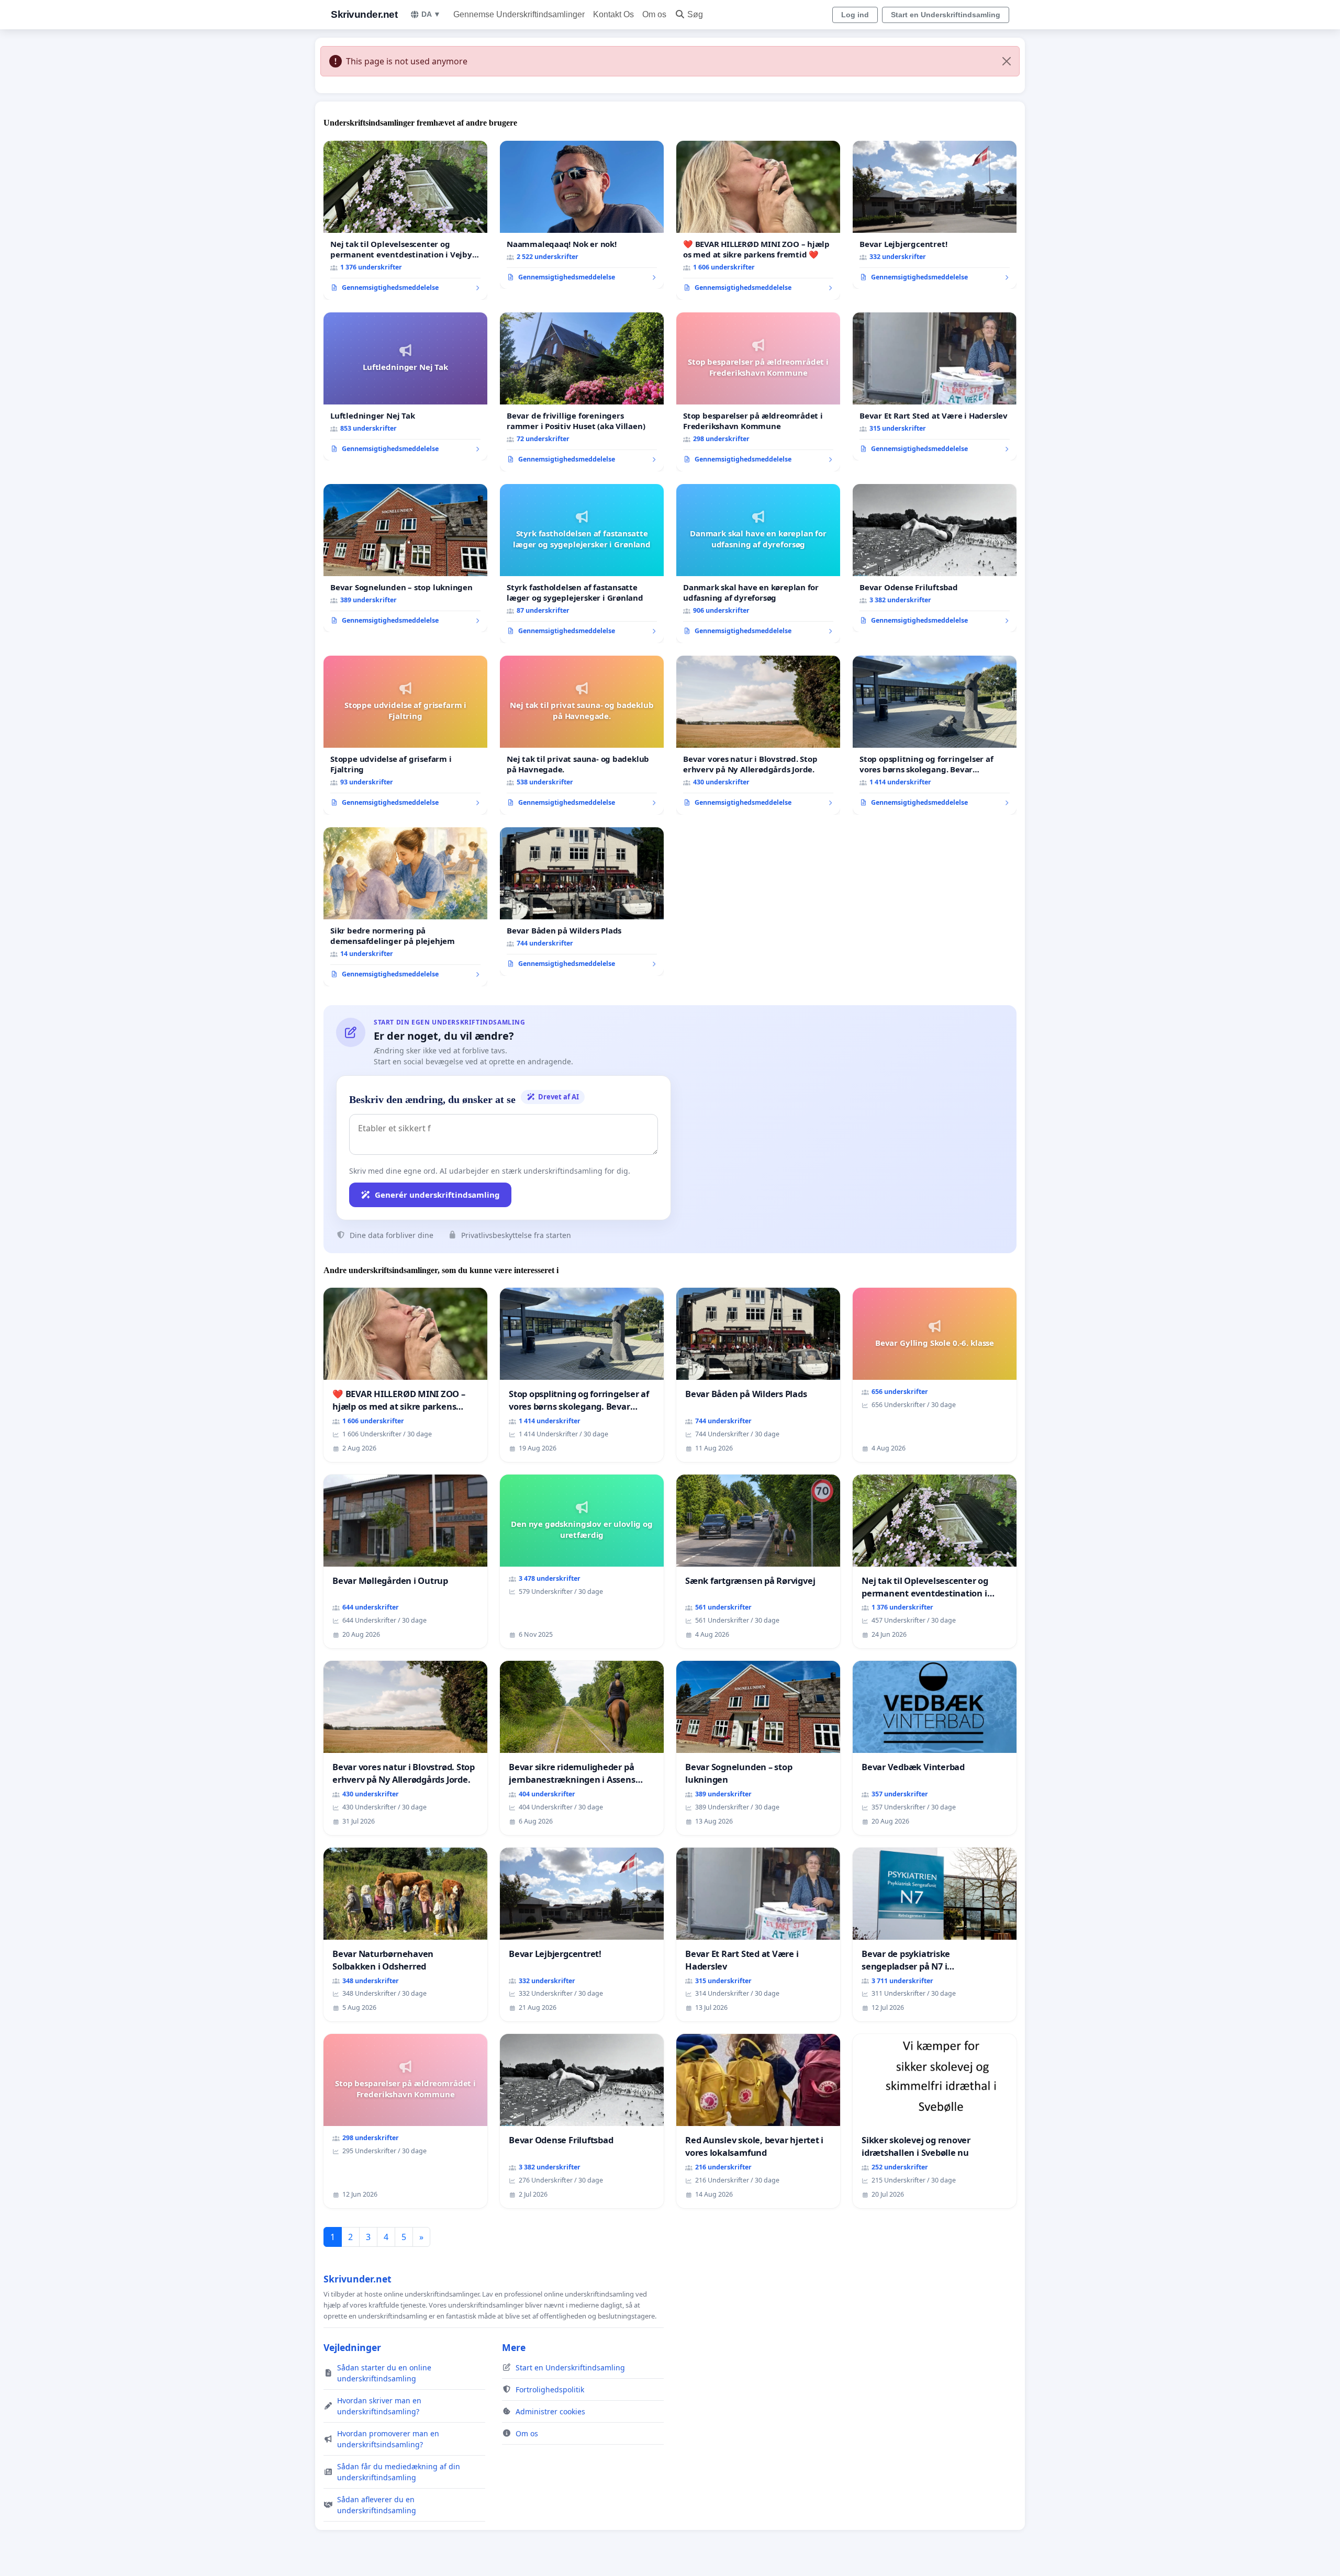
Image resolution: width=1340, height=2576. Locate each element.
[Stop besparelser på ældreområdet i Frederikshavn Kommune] (758, 392)
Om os (654, 14)
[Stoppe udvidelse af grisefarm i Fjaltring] (405, 735)
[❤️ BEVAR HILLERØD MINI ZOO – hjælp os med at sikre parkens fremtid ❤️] (758, 220)
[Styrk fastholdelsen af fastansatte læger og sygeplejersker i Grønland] (582, 564)
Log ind (855, 15)
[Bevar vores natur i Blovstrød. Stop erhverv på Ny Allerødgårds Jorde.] (758, 735)
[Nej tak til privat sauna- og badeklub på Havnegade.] (582, 735)
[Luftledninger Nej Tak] (405, 387)
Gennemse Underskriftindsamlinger (519, 14)
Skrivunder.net (364, 14)
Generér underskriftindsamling (437, 1195)
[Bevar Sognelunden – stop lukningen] (405, 558)
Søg (695, 14)
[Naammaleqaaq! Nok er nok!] (582, 215)
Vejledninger (352, 2347)
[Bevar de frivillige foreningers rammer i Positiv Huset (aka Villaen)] (582, 392)
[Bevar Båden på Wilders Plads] (582, 902)
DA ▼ (431, 14)
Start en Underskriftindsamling (946, 15)
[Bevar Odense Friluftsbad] (935, 558)
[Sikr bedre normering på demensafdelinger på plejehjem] (405, 907)
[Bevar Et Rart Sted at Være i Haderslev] (935, 387)
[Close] (1007, 61)
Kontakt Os (613, 14)
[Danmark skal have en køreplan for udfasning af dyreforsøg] (758, 564)
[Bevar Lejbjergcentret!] (935, 215)
